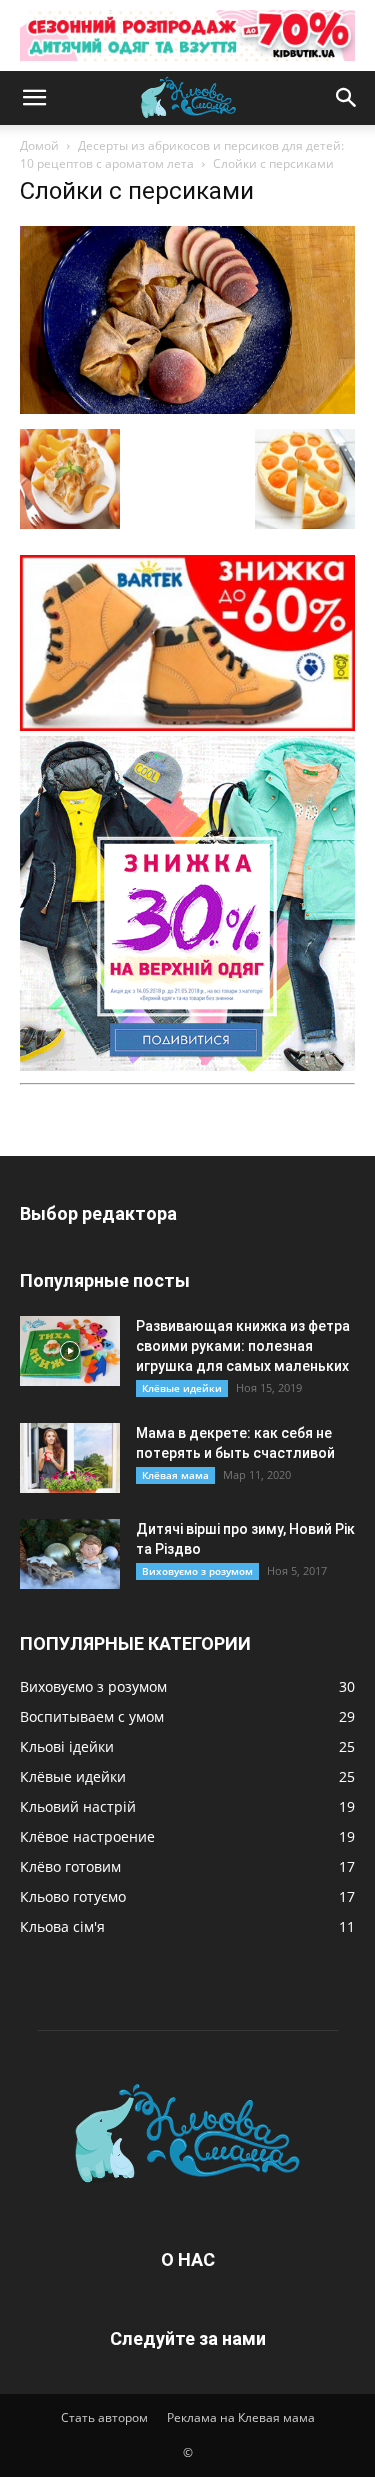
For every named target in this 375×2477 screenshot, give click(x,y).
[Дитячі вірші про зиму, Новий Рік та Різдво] (70, 1554)
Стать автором (104, 2417)
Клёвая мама (175, 1475)
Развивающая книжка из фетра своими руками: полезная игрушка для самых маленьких (243, 1346)
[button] (34, 98)
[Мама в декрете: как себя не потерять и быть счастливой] (70, 1458)
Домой (39, 145)
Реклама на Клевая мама (241, 2417)
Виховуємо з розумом (197, 1571)
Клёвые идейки (182, 1388)
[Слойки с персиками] (187, 408)
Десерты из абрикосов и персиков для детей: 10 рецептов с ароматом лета (182, 154)
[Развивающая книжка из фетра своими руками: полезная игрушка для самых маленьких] (70, 1351)
